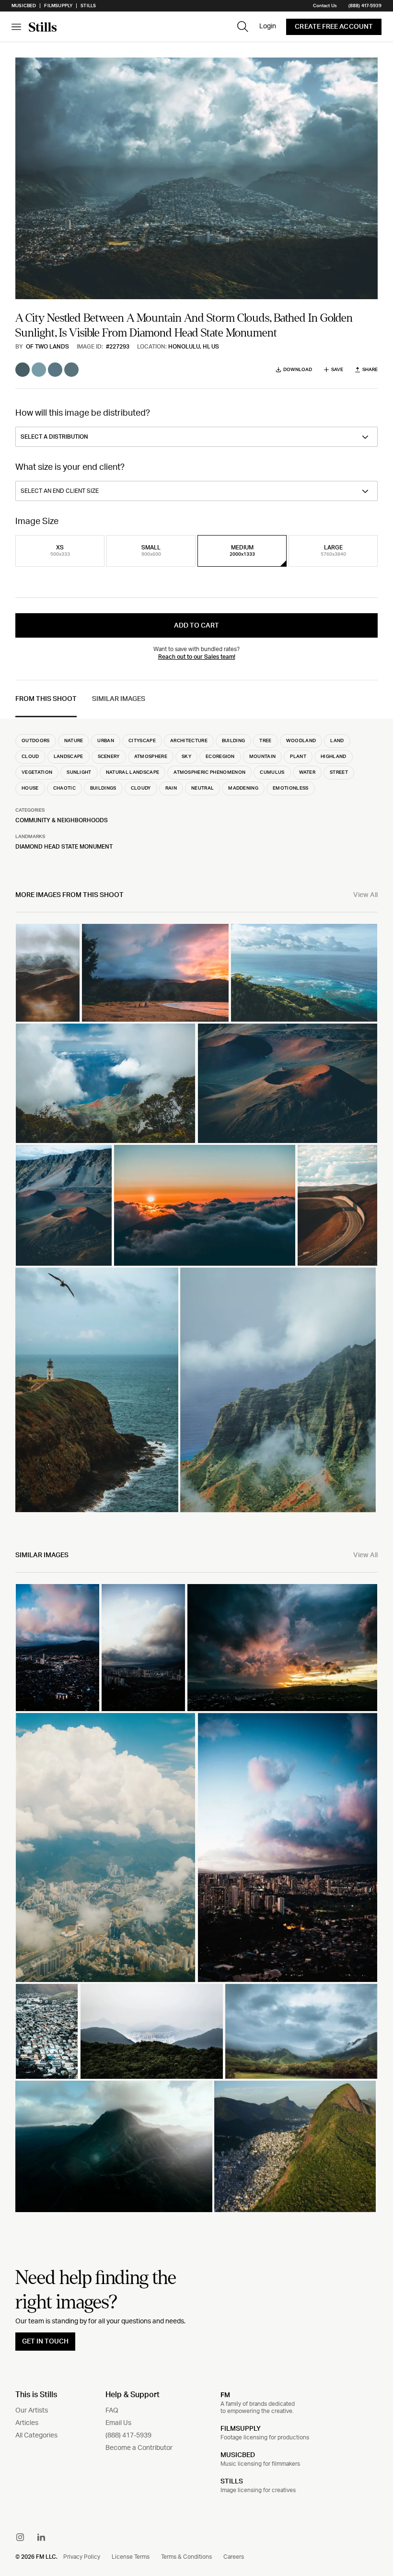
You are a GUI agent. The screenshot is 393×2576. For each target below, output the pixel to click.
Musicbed (24, 6)
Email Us (118, 2423)
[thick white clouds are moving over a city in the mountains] (105, 1847)
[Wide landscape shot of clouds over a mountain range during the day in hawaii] (301, 2031)
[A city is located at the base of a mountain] (47, 2031)
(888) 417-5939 (365, 6)
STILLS (232, 2482)
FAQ (112, 2411)
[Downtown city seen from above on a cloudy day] (143, 1647)
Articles (27, 2423)
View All (365, 895)
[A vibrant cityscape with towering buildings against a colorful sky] (288, 1847)
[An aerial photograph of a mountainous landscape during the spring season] (295, 2146)
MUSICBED (238, 2455)
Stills (88, 6)
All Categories (36, 2436)
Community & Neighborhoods (62, 820)
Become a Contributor (139, 2448)
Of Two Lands (47, 347)
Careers (234, 2557)
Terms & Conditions (186, 2557)
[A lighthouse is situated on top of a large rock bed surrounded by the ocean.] (97, 1390)
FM (225, 2395)
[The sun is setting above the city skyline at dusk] (282, 1647)
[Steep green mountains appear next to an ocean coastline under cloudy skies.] (278, 1390)
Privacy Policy (82, 2557)
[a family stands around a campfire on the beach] (155, 973)
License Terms (131, 2557)
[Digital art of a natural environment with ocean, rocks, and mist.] (48, 973)
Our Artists (32, 2411)
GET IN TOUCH (45, 2342)
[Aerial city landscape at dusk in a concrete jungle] (58, 1647)
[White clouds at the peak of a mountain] (114, 2146)
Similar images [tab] (119, 699)
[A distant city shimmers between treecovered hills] (152, 2031)
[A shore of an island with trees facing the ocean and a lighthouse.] (304, 973)
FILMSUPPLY (241, 2429)
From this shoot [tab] (46, 699)
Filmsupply (58, 6)
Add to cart (196, 626)
